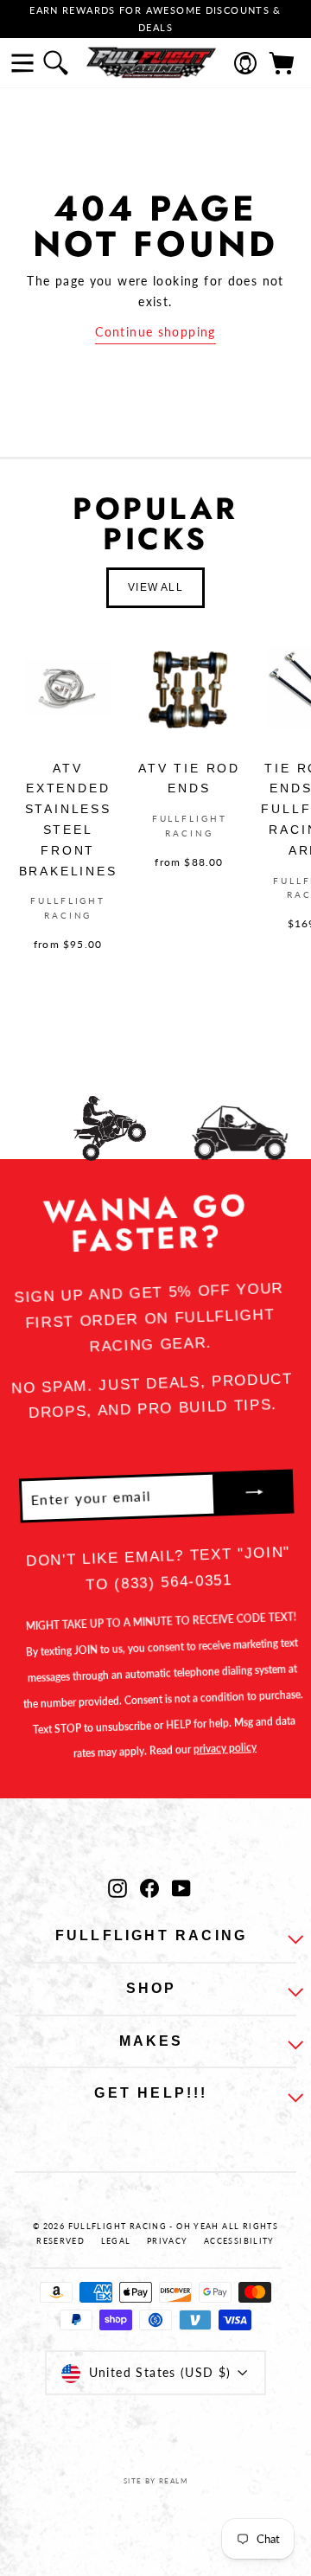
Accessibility (239, 2241)
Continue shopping (155, 332)
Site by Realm (155, 2481)
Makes (152, 2041)
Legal (116, 2241)
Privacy (168, 2241)
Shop (152, 1988)
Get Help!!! (151, 2093)
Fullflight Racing (151, 1935)
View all (155, 587)
